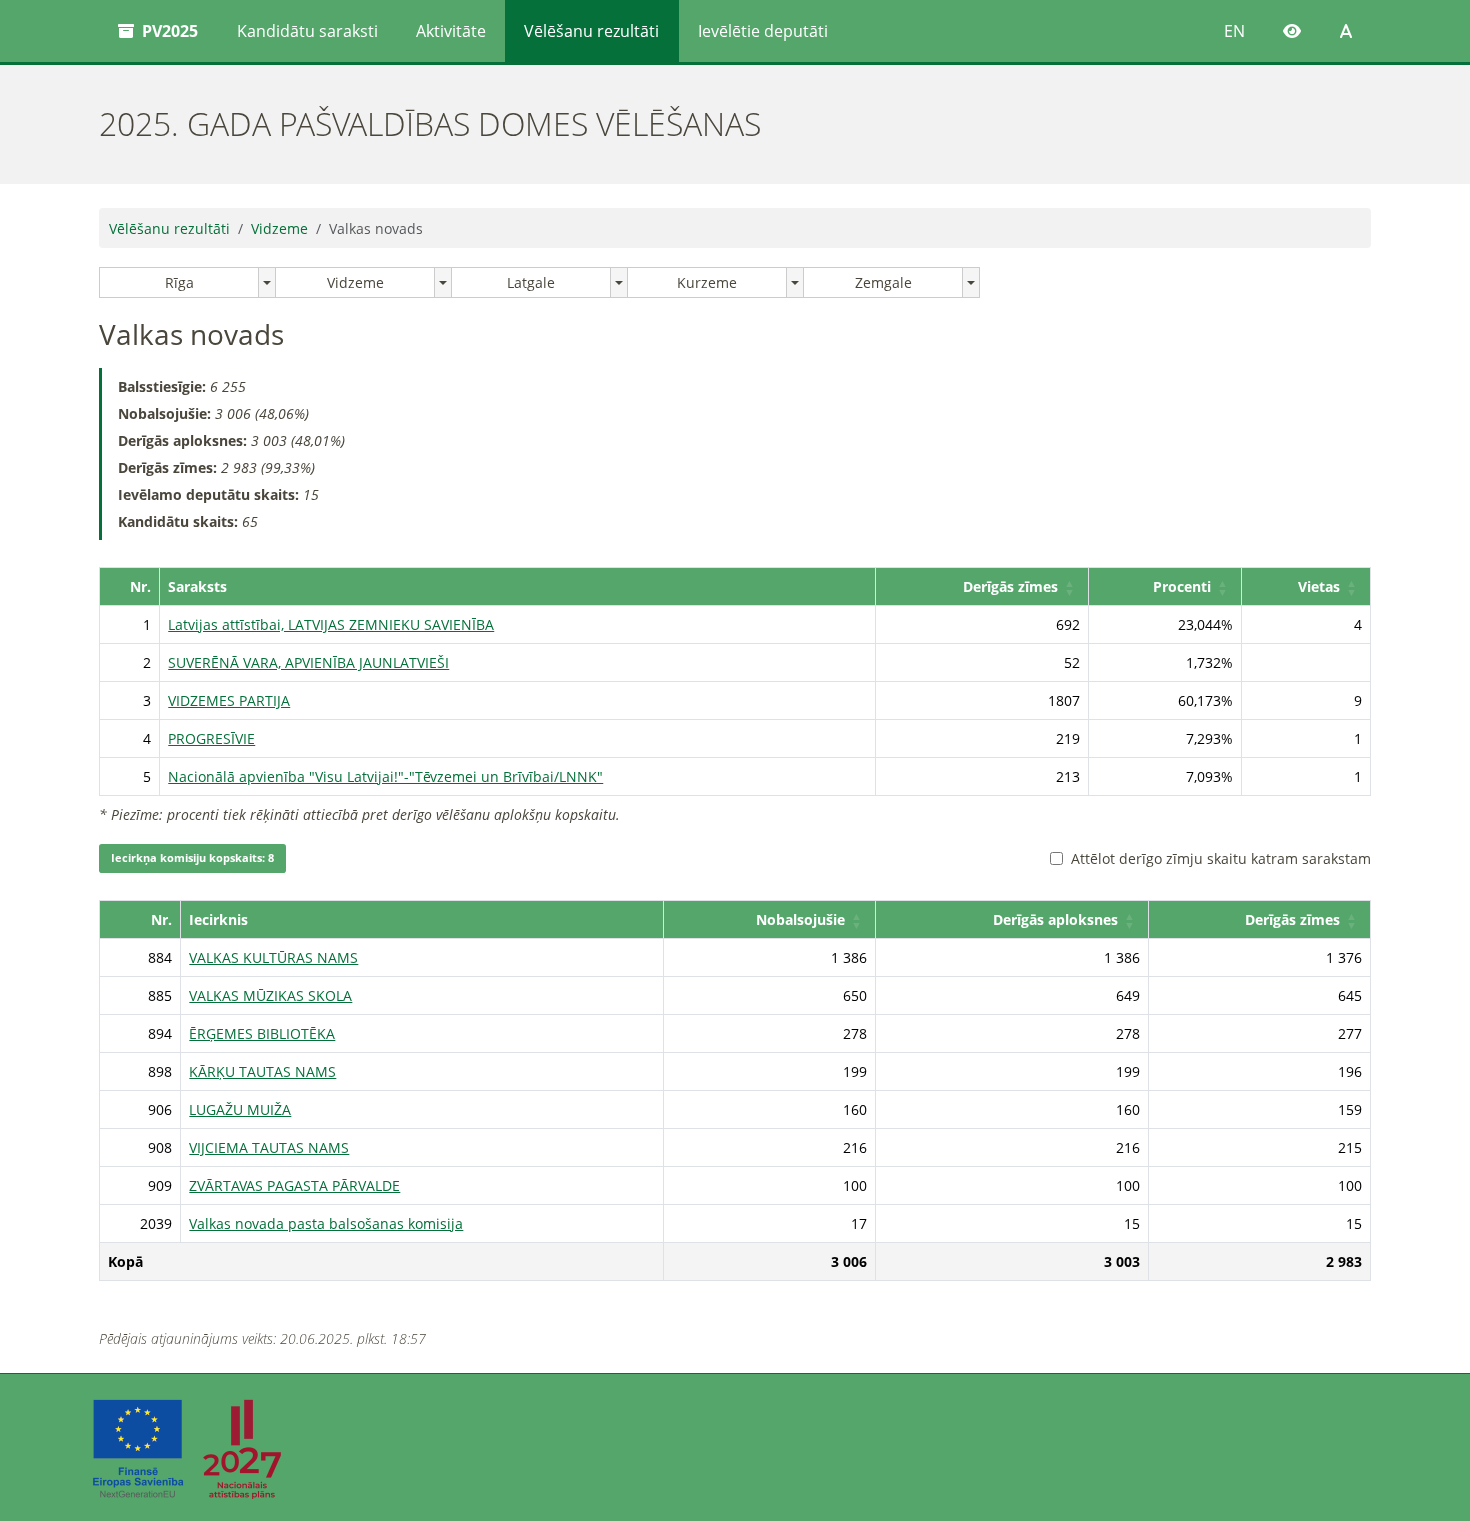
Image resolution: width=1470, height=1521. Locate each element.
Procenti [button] (1182, 586)
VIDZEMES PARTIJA (229, 700)
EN (1234, 31)
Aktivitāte (451, 31)
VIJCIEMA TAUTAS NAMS (269, 1147)
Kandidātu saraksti (307, 31)
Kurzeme (707, 282)
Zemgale (883, 282)
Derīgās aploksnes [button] (1055, 919)
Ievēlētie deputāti (763, 31)
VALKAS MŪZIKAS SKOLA (270, 995)
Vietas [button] (1319, 586)
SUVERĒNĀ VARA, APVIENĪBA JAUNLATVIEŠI (308, 662)
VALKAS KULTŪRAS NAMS (273, 957)
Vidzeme (279, 228)
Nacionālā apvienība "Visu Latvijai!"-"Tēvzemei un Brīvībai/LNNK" (385, 776)
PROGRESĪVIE (211, 738)
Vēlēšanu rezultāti (591, 31)
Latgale (531, 282)
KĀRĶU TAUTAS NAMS (262, 1071)
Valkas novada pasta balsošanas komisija (326, 1223)
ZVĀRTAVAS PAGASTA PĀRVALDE (294, 1185)
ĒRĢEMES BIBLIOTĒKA (262, 1033)
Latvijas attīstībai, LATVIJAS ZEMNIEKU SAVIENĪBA (331, 624)
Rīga (179, 282)
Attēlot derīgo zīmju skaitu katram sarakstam (1221, 858)
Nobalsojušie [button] (800, 919)
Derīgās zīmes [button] (1010, 586)
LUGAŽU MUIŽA (240, 1109)
